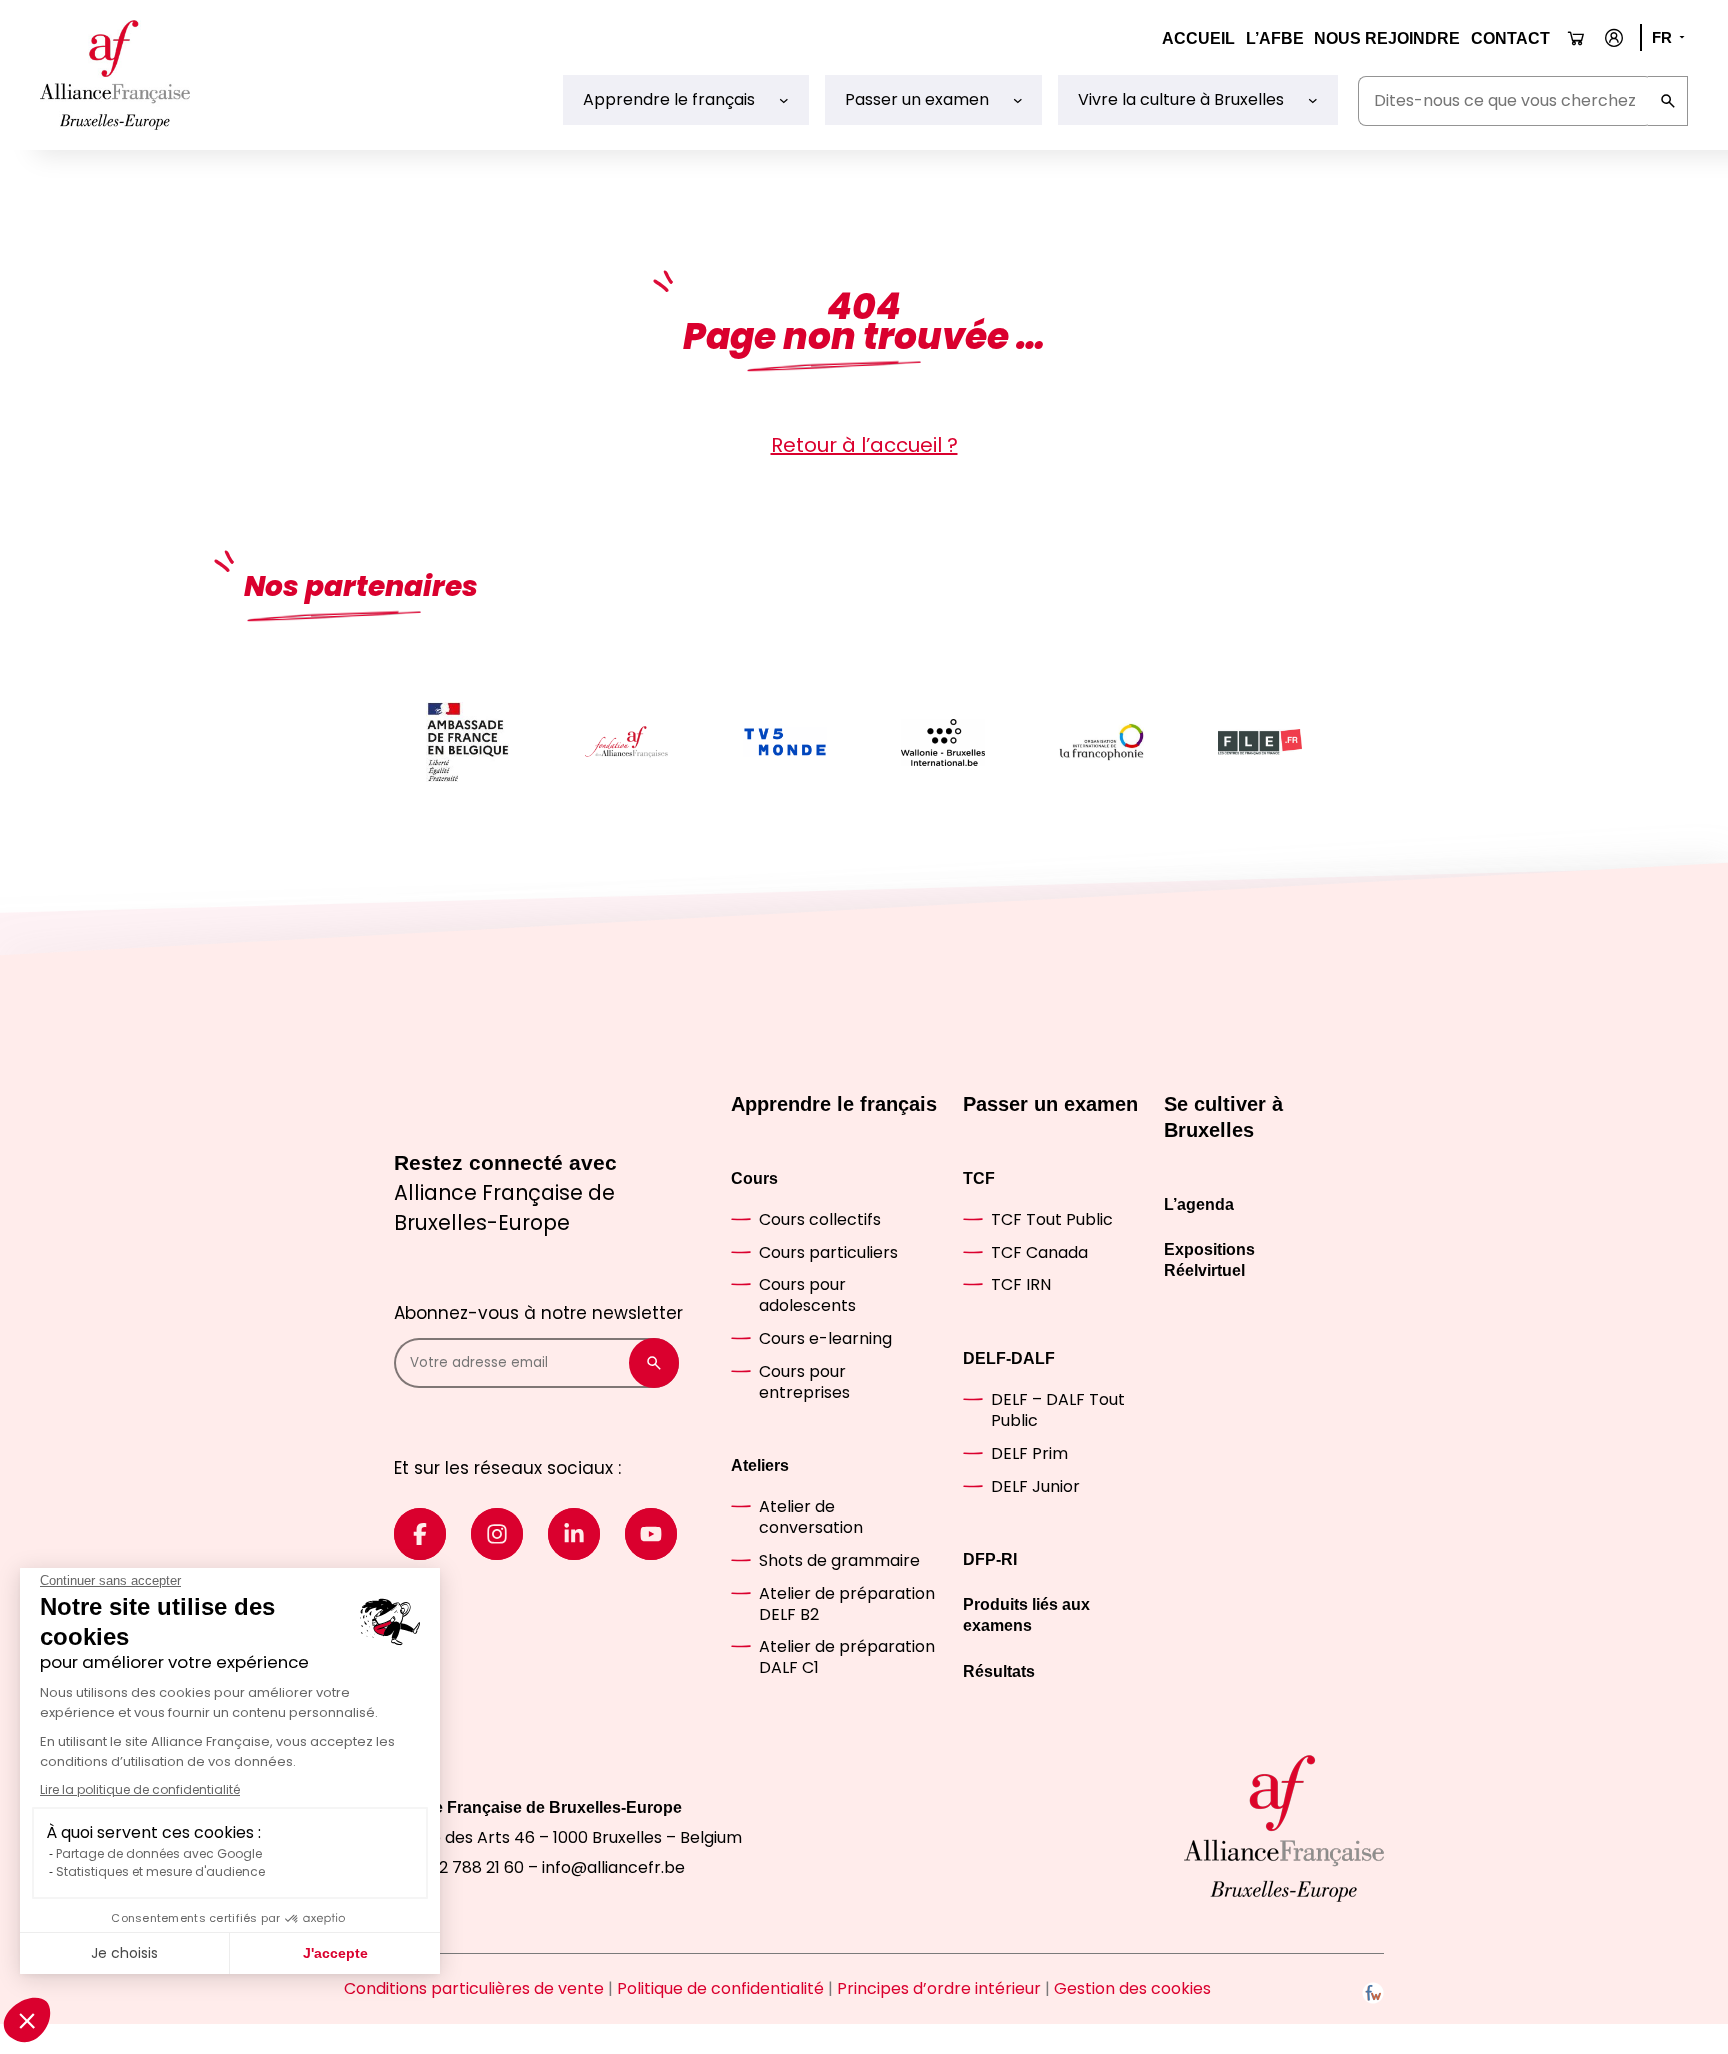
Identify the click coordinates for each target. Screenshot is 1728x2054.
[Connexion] (1614, 38)
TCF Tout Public (1052, 1219)
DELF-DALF (1009, 1358)
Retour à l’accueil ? (864, 445)
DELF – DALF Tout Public (1058, 1410)
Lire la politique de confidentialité (140, 1789)
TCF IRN (1021, 1284)
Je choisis (124, 1953)
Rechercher (1668, 101)
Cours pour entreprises (804, 1382)
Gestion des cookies (1132, 1988)
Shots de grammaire (839, 1560)
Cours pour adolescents (807, 1295)
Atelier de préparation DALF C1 (847, 1657)
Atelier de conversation (811, 1517)
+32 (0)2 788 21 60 (453, 1867)
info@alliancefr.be (613, 1867)
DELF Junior (1035, 1486)
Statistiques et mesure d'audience (160, 1871)
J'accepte (335, 1953)
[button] (27, 2020)
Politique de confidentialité (720, 1988)
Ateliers (760, 1465)
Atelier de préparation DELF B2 (847, 1604)
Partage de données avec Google (159, 1853)
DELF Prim (1029, 1453)
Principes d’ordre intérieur (939, 1988)
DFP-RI (990, 1559)
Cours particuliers (828, 1252)
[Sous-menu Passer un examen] (1018, 100)
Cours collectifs (820, 1219)
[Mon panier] (1576, 38)
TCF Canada (1039, 1252)
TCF (979, 1178)
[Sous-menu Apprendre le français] (784, 100)
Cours (754, 1178)
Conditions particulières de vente (474, 1988)
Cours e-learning (825, 1338)
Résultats (999, 1671)
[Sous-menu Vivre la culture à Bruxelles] (1313, 100)
